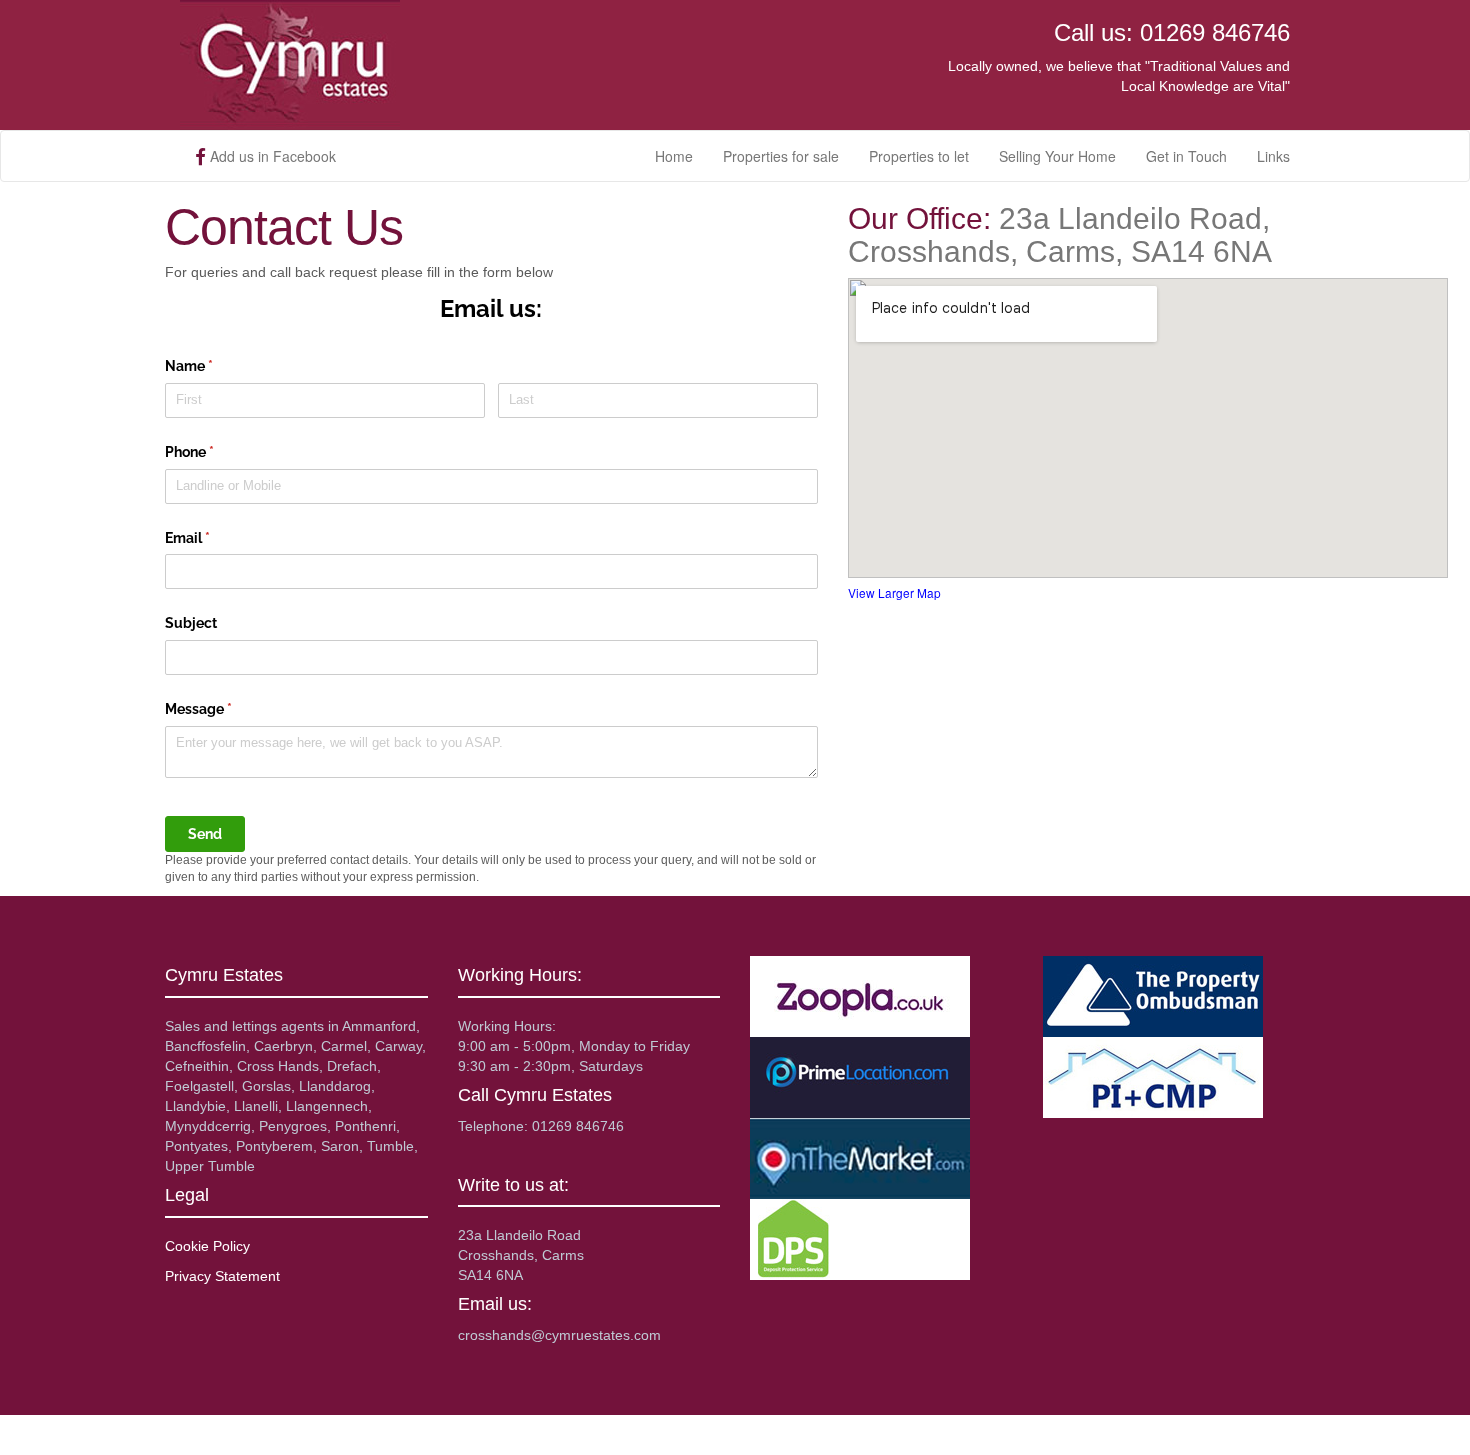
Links (1273, 156)
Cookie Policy (207, 1246)
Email (216, 538)
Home (674, 156)
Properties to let (919, 156)
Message (227, 709)
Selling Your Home (1057, 156)
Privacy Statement (222, 1276)
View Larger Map (894, 592)
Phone (218, 452)
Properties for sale (781, 156)
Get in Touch (1186, 156)
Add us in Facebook (271, 156)
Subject (191, 623)
